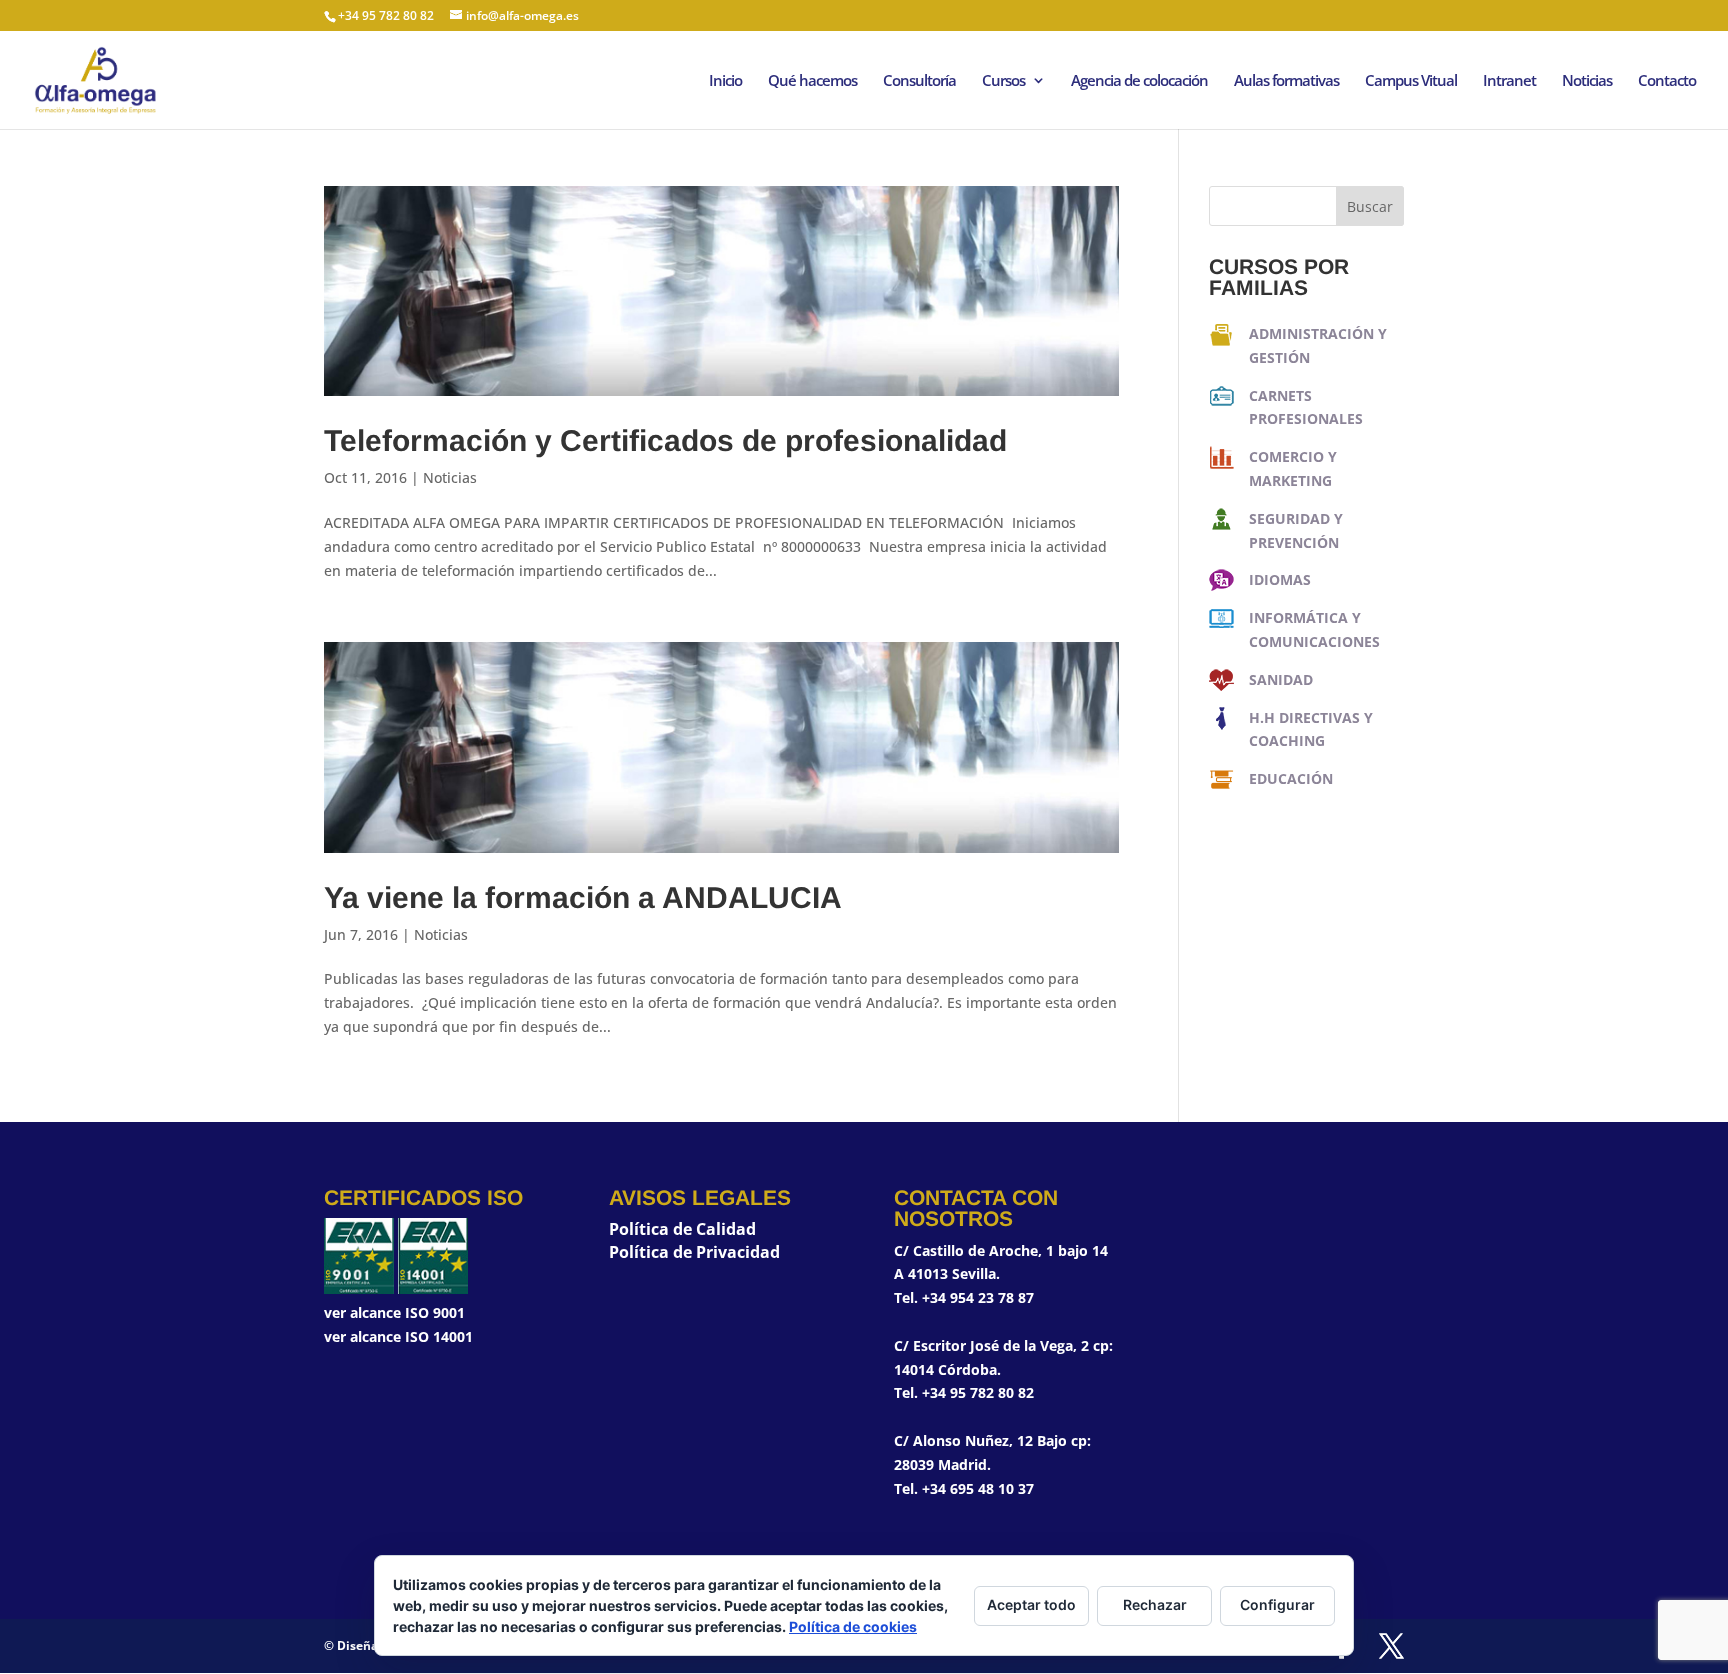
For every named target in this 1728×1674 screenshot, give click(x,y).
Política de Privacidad (694, 1252)
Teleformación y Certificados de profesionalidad (665, 440)
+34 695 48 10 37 (978, 1488)
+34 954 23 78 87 (978, 1297)
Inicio (725, 81)
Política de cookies (853, 1626)
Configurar (1277, 1604)
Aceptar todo (1031, 1604)
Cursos (1003, 81)
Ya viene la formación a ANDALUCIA (583, 897)
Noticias (1587, 81)
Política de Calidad (682, 1229)
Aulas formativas (1286, 81)
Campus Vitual (1411, 81)
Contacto (1667, 81)
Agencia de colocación (1139, 81)
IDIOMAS (1280, 579)
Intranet (1509, 81)
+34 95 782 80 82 (978, 1392)
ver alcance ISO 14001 (398, 1336)
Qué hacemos (812, 81)
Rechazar (1155, 1604)
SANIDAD (1281, 679)
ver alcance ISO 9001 (394, 1312)
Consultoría (919, 81)
